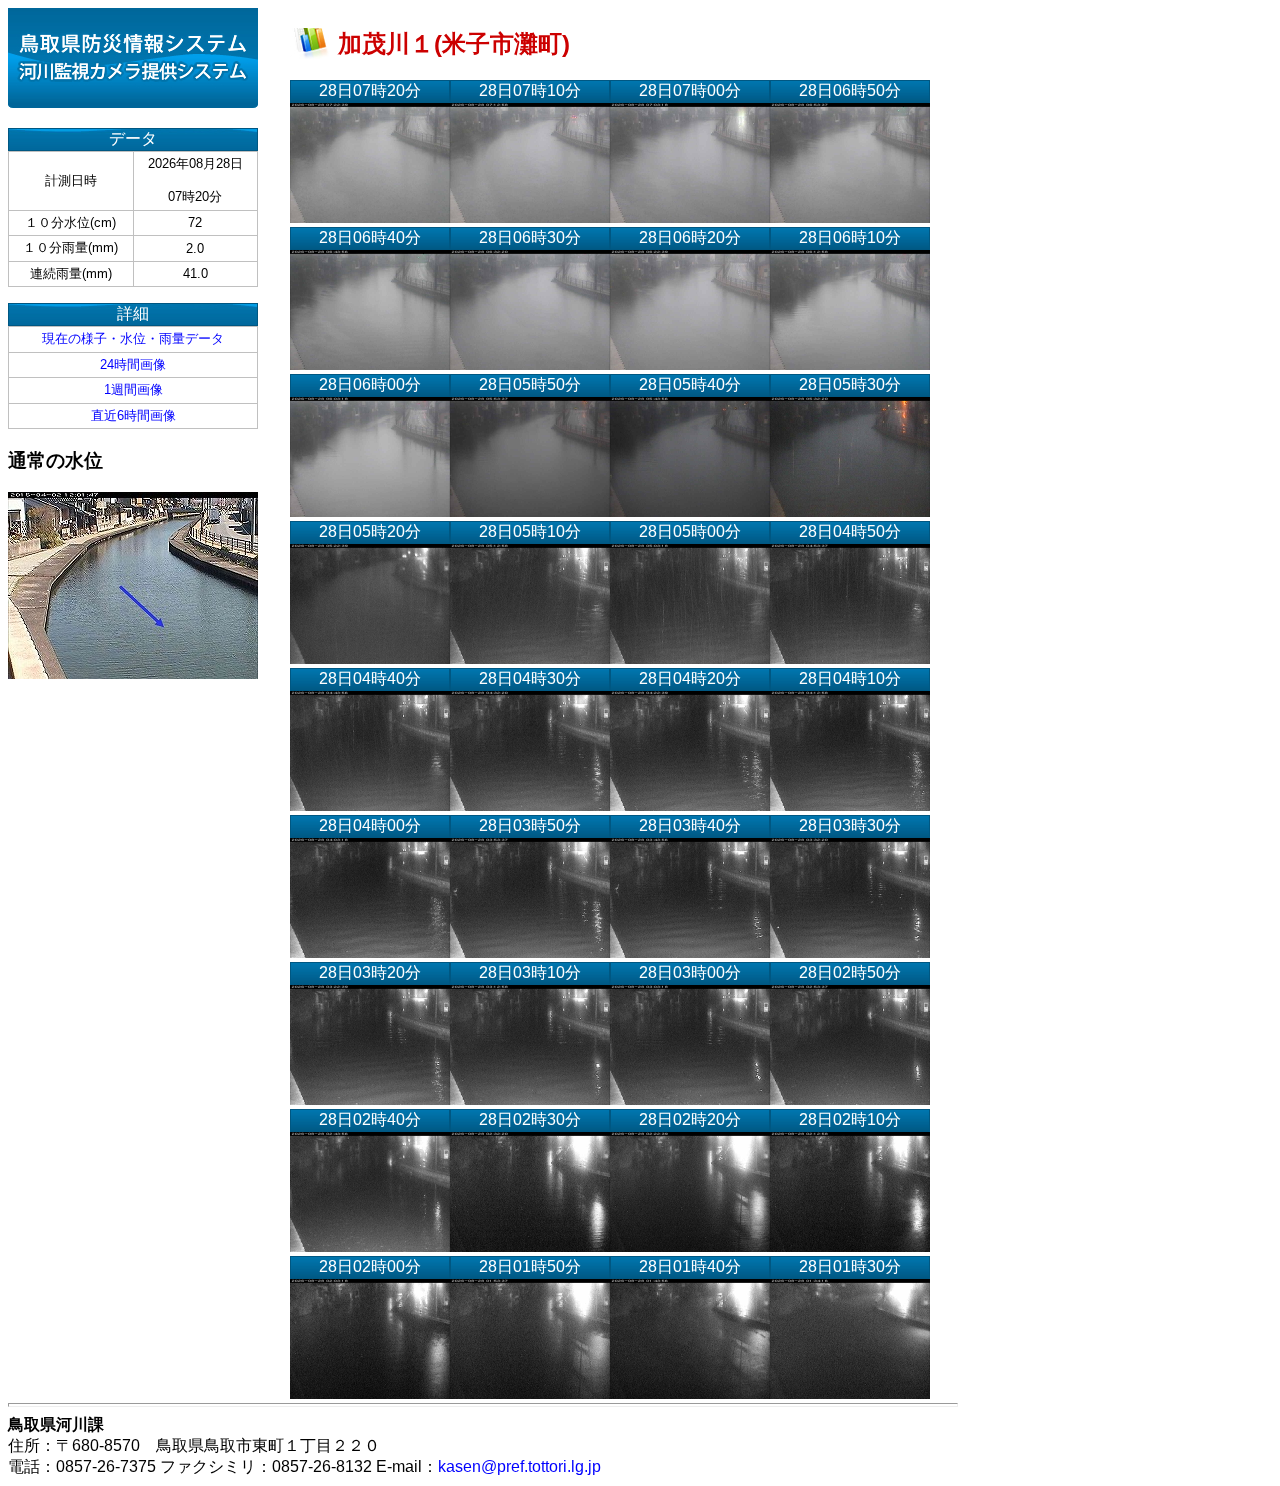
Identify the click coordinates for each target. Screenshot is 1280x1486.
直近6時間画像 (133, 415)
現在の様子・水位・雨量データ (133, 338)
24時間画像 (133, 364)
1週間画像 (133, 389)
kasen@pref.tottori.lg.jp (519, 1466)
